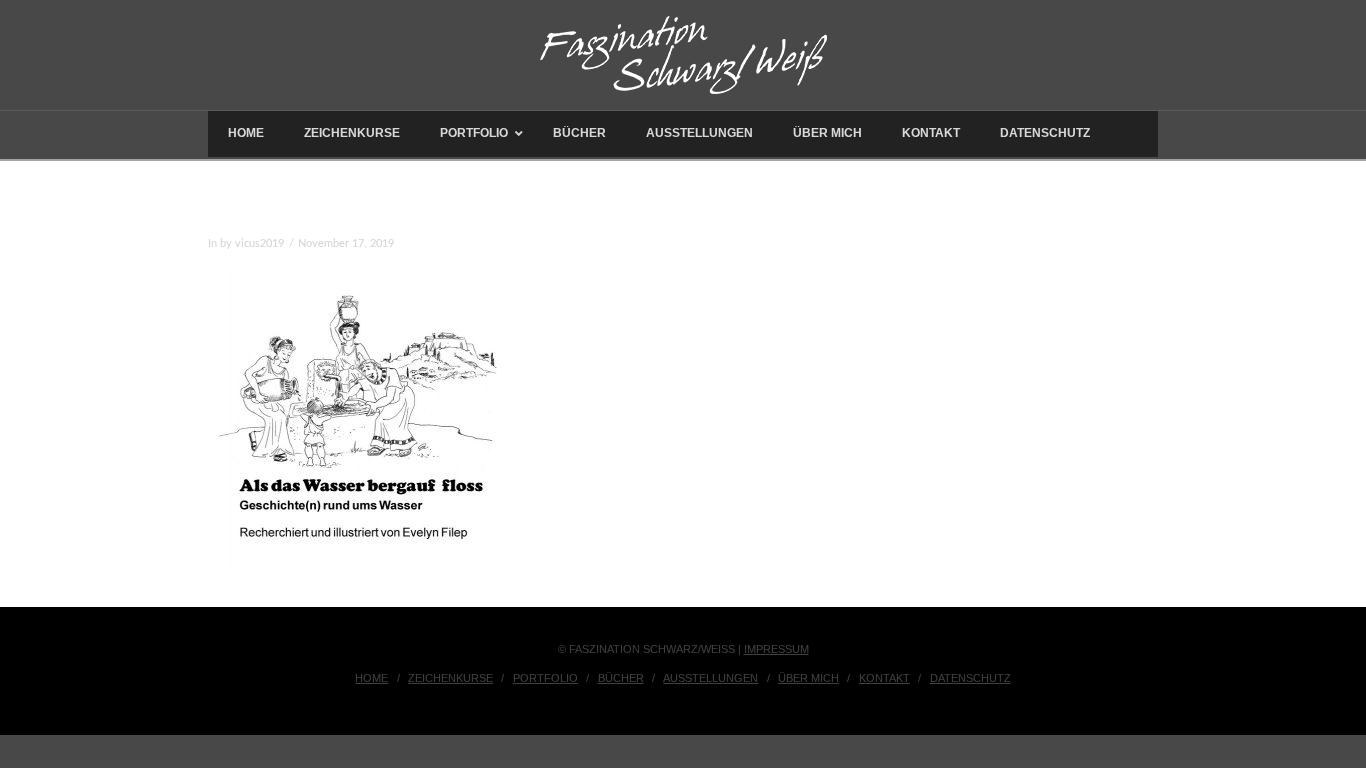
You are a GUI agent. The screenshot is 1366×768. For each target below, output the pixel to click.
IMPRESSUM (776, 649)
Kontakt (884, 678)
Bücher (621, 678)
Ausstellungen (710, 678)
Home (371, 678)
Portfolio (545, 678)
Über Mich (808, 678)
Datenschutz (970, 678)
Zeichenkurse (450, 678)
